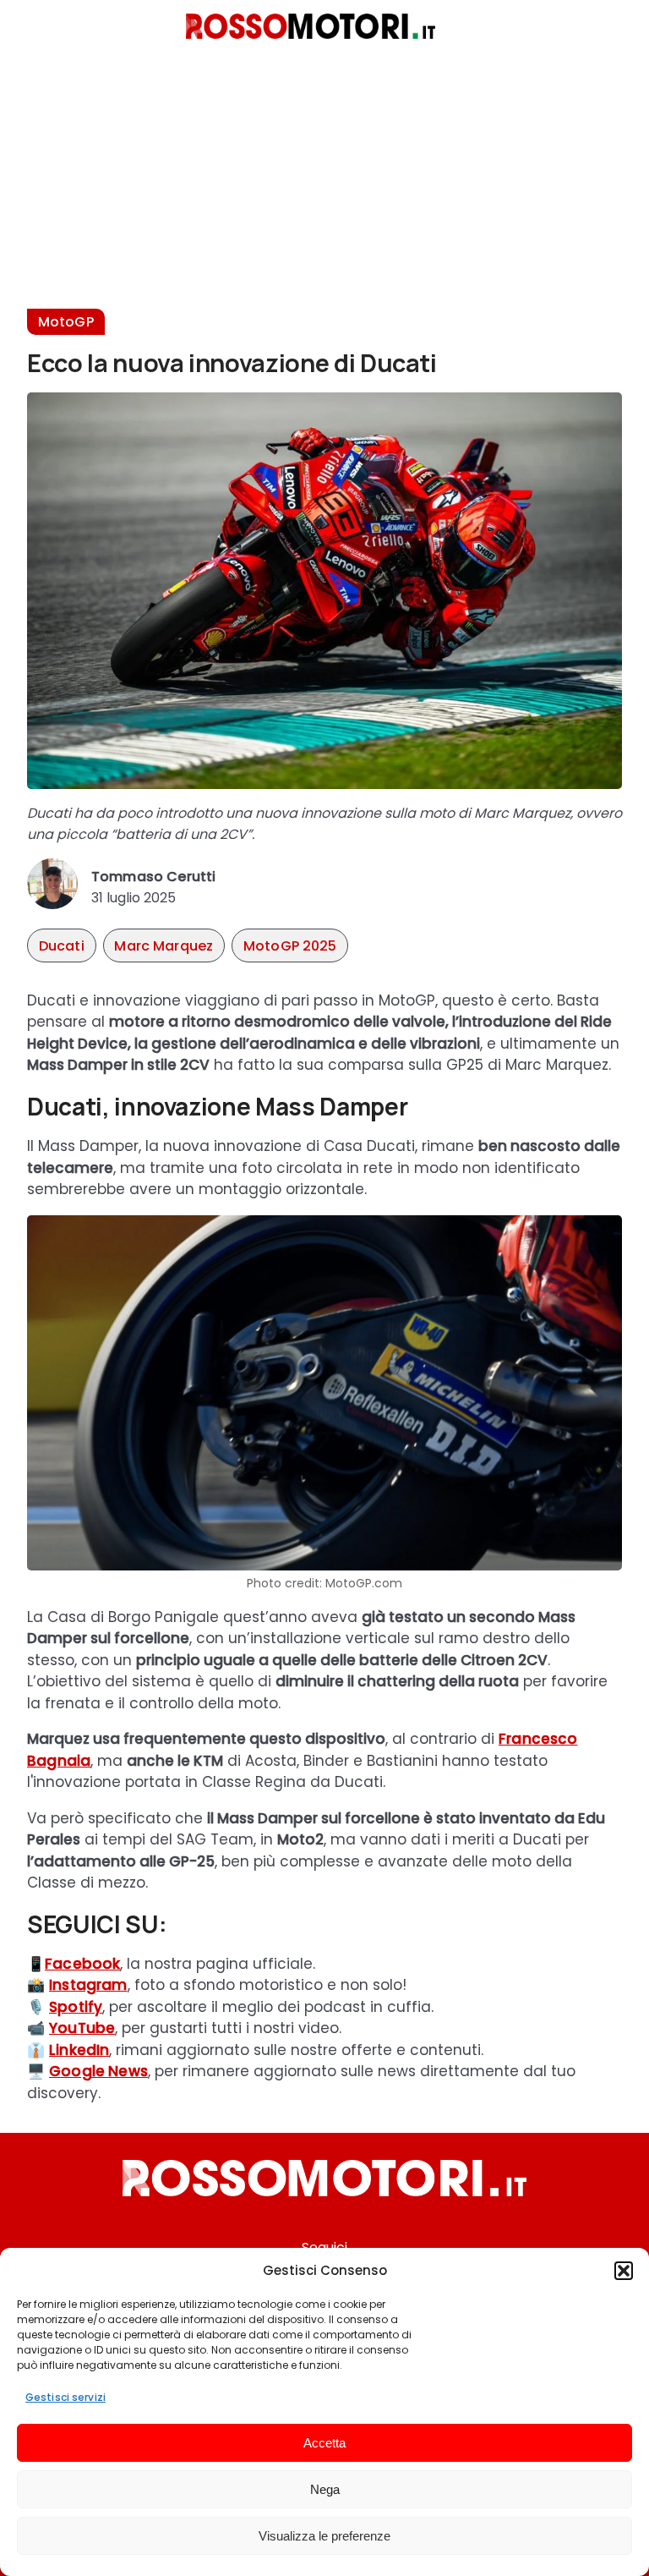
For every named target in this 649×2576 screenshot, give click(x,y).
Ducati (62, 946)
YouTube (82, 2028)
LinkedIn (79, 2050)
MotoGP (66, 322)
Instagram (88, 1985)
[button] (624, 2271)
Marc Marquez (164, 946)
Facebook (82, 1964)
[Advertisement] (324, 190)
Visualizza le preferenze (324, 2536)
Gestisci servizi (65, 2397)
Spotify (76, 2007)
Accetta (324, 2443)
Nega (325, 2489)
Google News (98, 2071)
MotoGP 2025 (290, 946)
